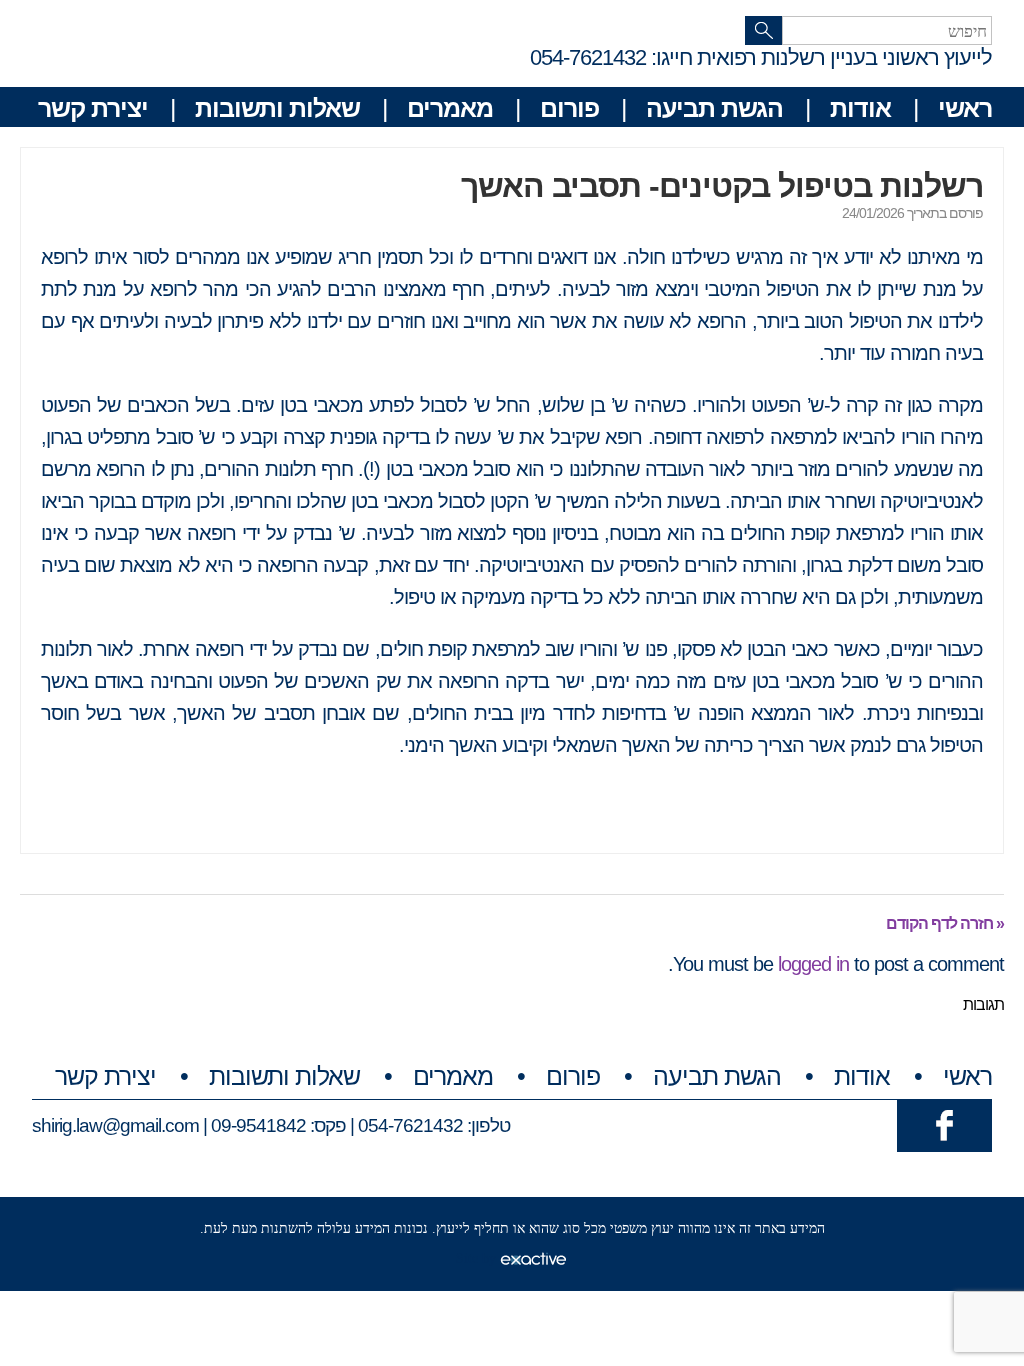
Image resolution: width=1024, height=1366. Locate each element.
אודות (860, 108)
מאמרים (450, 108)
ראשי (965, 108)
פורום (569, 108)
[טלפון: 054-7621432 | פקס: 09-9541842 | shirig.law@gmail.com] (944, 1124)
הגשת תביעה (714, 108)
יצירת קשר (93, 108)
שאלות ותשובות (277, 108)
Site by (478, 1258)
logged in (813, 964)
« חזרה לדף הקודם (945, 923)
